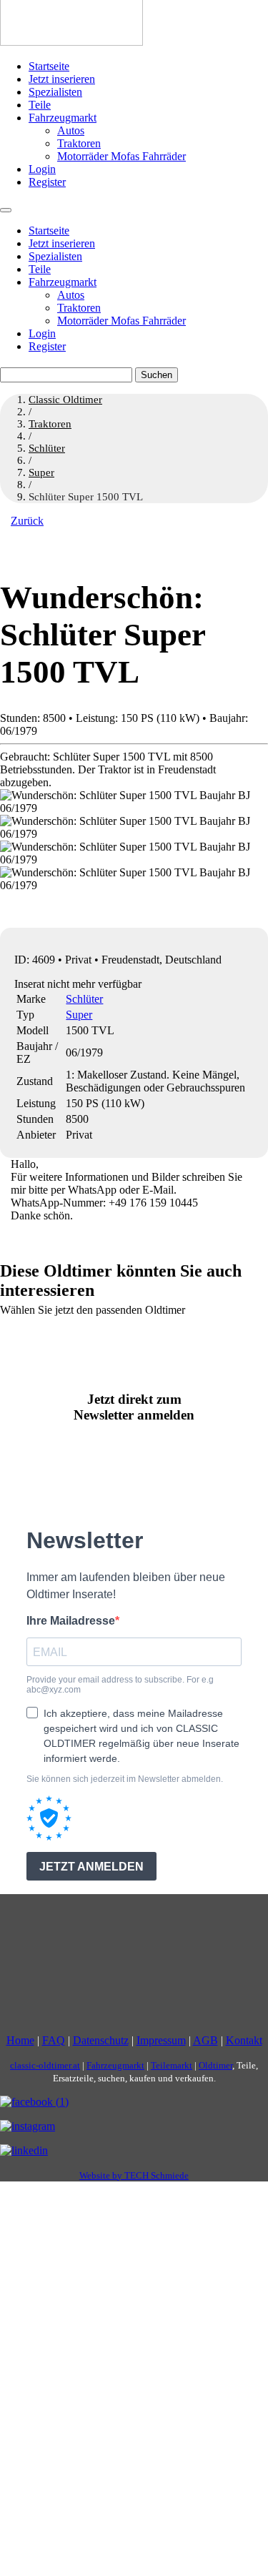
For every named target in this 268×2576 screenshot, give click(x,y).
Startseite (49, 66)
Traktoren (79, 143)
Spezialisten (55, 92)
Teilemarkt (172, 2065)
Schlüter (84, 999)
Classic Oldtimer (65, 400)
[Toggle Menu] (6, 210)
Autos (71, 130)
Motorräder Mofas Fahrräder (121, 156)
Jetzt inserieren (62, 79)
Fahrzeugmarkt (63, 118)
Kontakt (244, 2040)
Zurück (27, 521)
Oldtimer (215, 2065)
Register (47, 182)
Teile (40, 105)
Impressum (161, 2040)
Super (79, 1015)
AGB (205, 2040)
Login (42, 169)
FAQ (54, 2040)
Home (20, 2040)
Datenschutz (101, 2040)
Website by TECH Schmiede (134, 2175)
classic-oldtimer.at (45, 2065)
